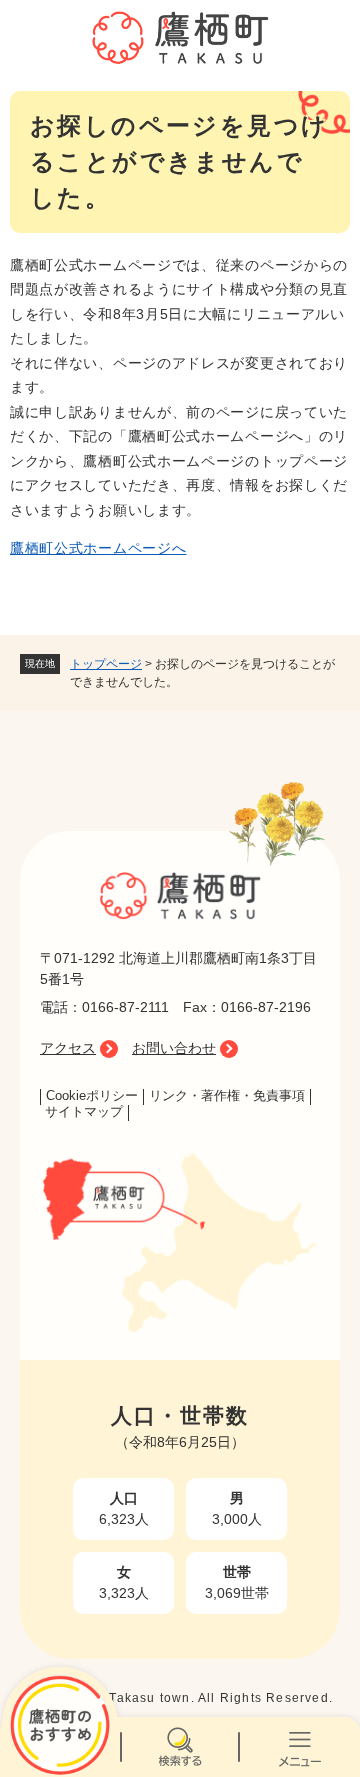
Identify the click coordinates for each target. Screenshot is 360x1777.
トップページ (106, 664)
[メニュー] (300, 1747)
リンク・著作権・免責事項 (227, 1096)
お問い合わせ (174, 1048)
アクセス (68, 1048)
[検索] (180, 1747)
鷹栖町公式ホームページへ (98, 548)
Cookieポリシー (92, 1096)
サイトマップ (84, 1112)
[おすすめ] (60, 1747)
